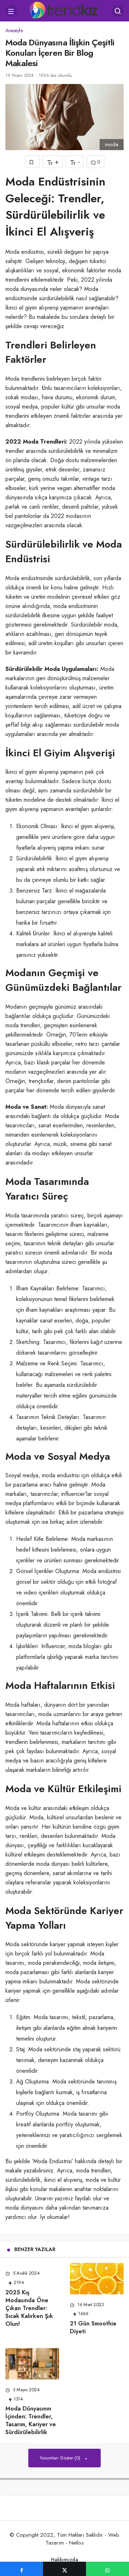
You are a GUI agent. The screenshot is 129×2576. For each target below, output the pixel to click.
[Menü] (11, 11)
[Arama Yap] (118, 11)
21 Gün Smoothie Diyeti (93, 2327)
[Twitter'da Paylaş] (64, 2569)
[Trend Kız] (65, 10)
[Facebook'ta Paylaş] (21, 2569)
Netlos (77, 2543)
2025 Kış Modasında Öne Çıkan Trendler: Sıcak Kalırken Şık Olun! (29, 2308)
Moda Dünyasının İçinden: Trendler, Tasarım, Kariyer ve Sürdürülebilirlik (31, 2420)
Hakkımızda (64, 2560)
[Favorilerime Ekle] (32, 162)
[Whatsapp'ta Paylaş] (107, 2569)
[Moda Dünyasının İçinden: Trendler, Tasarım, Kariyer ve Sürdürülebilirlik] (32, 2364)
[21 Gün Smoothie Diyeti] (97, 2278)
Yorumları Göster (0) (61, 2458)
